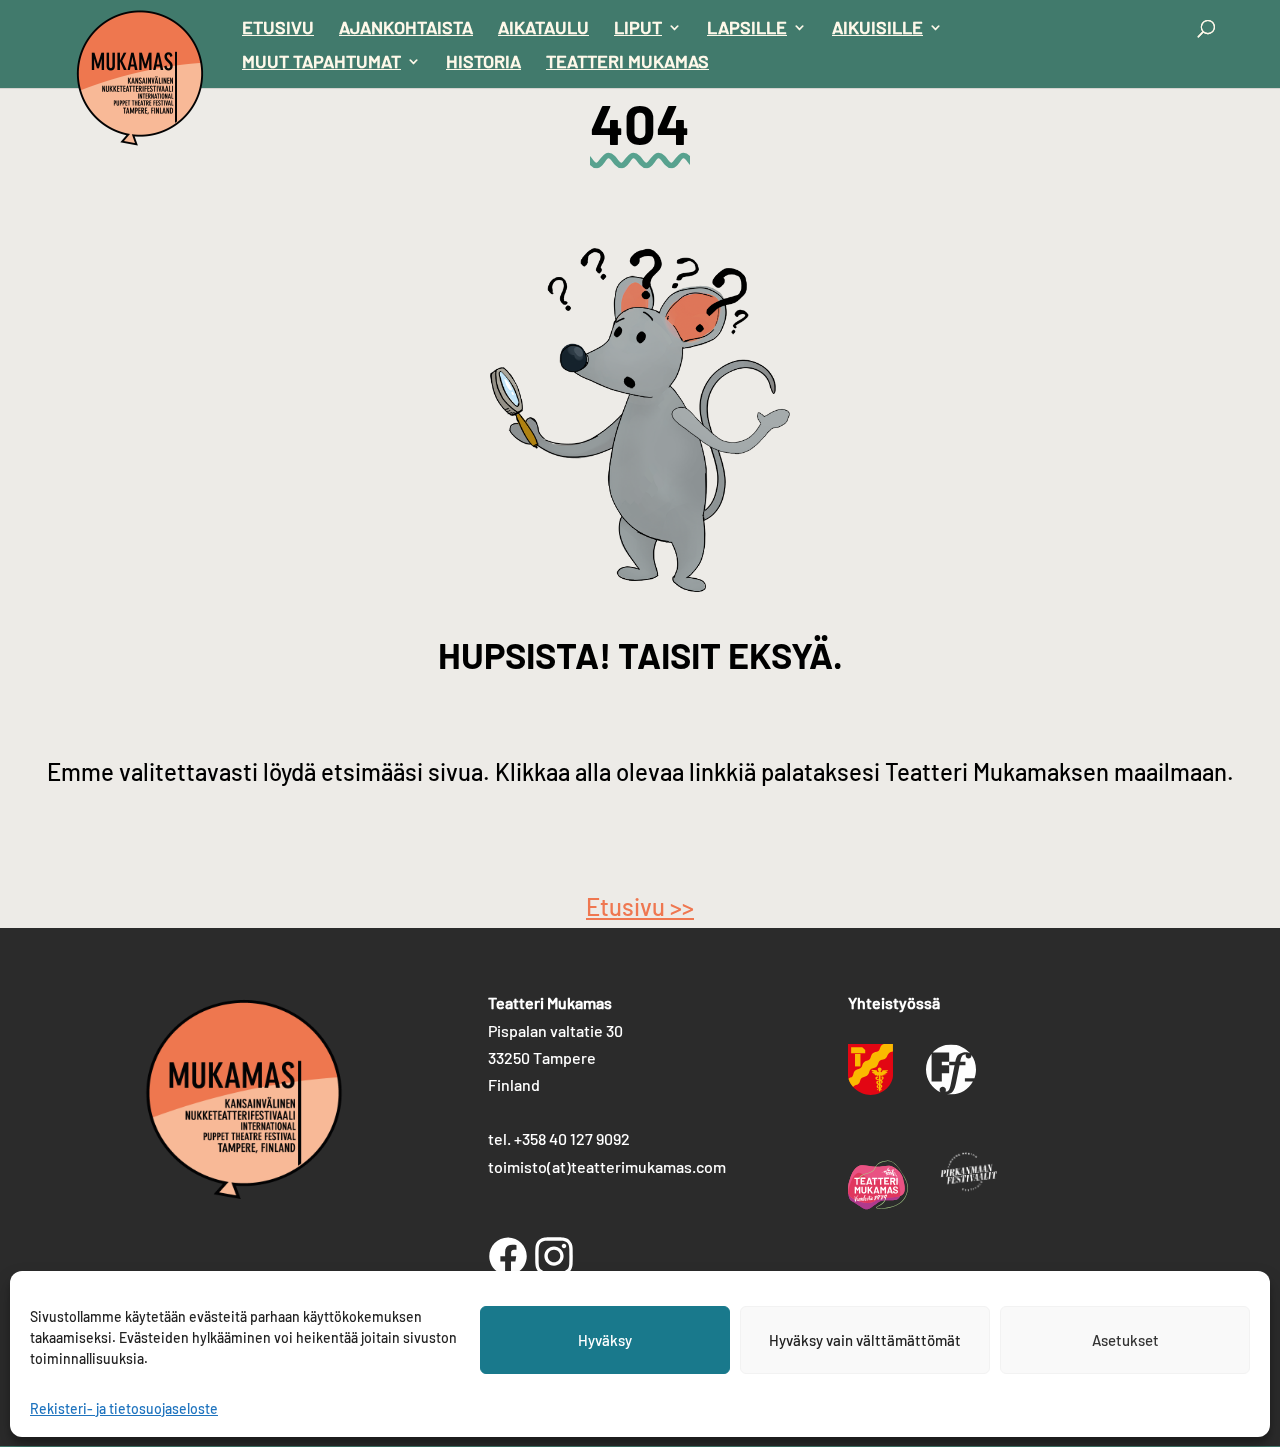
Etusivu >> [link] (640, 906)
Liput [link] (638, 29)
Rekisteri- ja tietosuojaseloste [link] (124, 1408)
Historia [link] (483, 63)
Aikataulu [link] (543, 29)
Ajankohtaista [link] (406, 29)
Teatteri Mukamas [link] (627, 63)
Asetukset (1125, 1340)
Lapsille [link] (747, 29)
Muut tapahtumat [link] (321, 63)
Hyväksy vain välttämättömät (865, 1340)
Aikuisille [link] (877, 29)
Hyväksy (605, 1340)
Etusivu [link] (278, 29)
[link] (140, 74)
